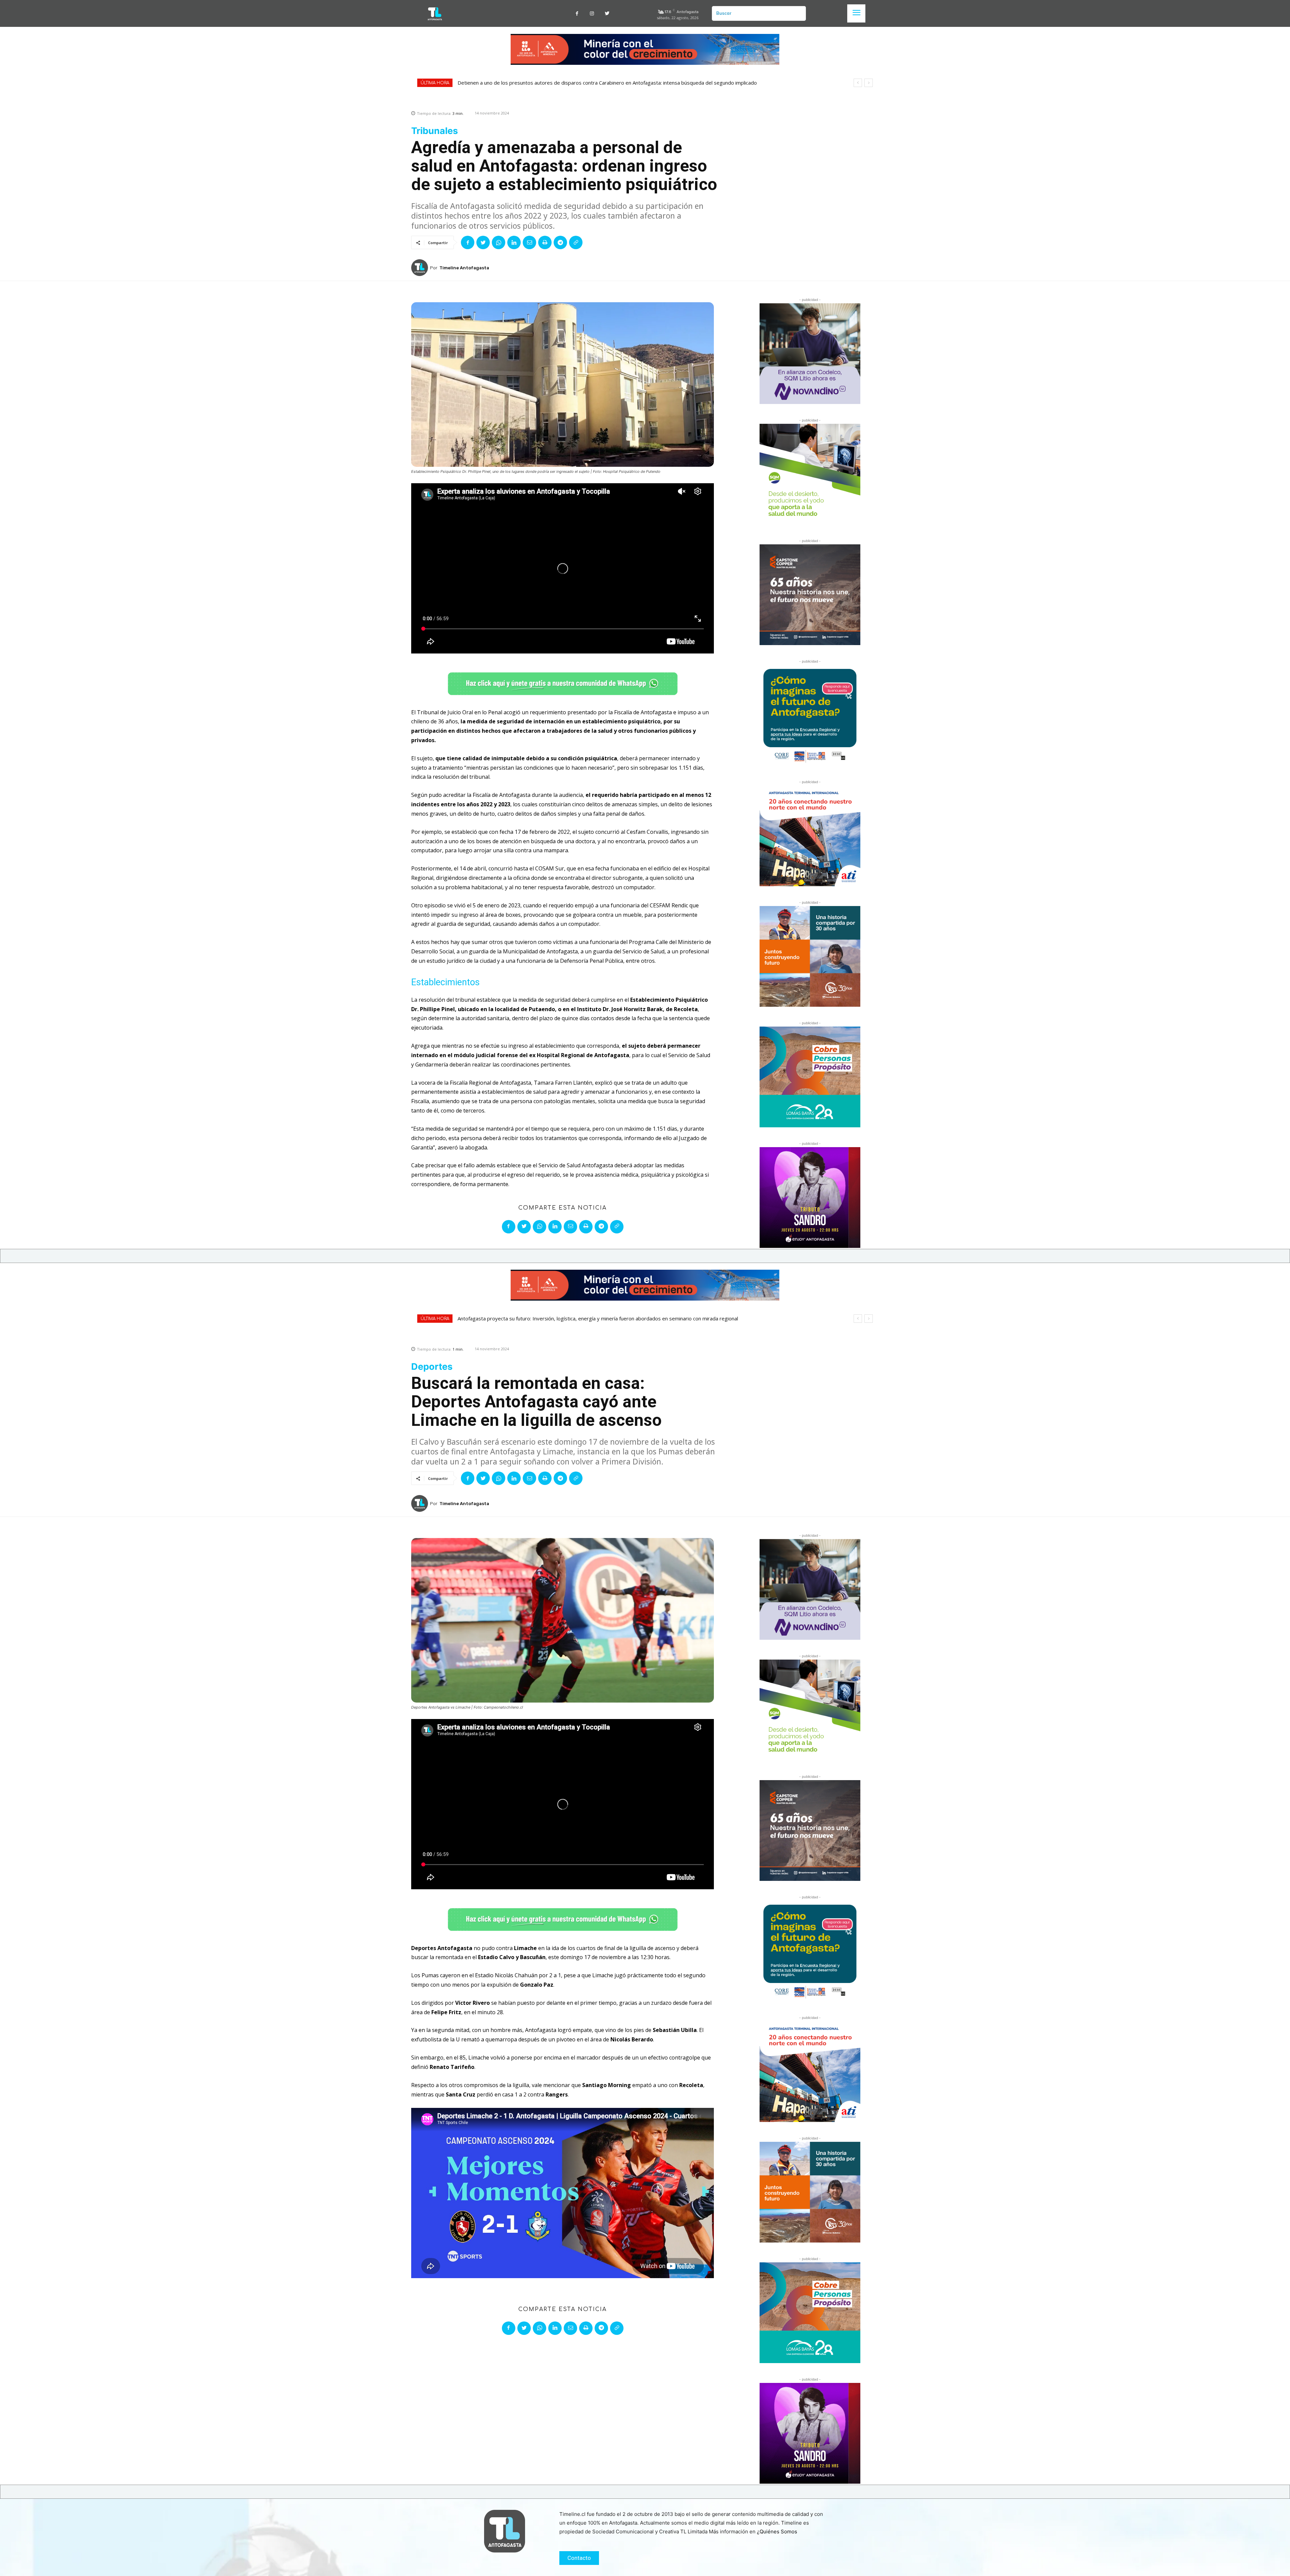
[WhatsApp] (499, 242)
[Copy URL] (576, 242)
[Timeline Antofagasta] (421, 268)
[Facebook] (577, 14)
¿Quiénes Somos (777, 2532)
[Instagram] (592, 14)
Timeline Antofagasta (464, 268)
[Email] (529, 242)
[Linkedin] (514, 242)
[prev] (858, 83)
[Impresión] (545, 242)
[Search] (798, 13)
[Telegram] (560, 242)
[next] (869, 83)
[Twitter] (607, 14)
